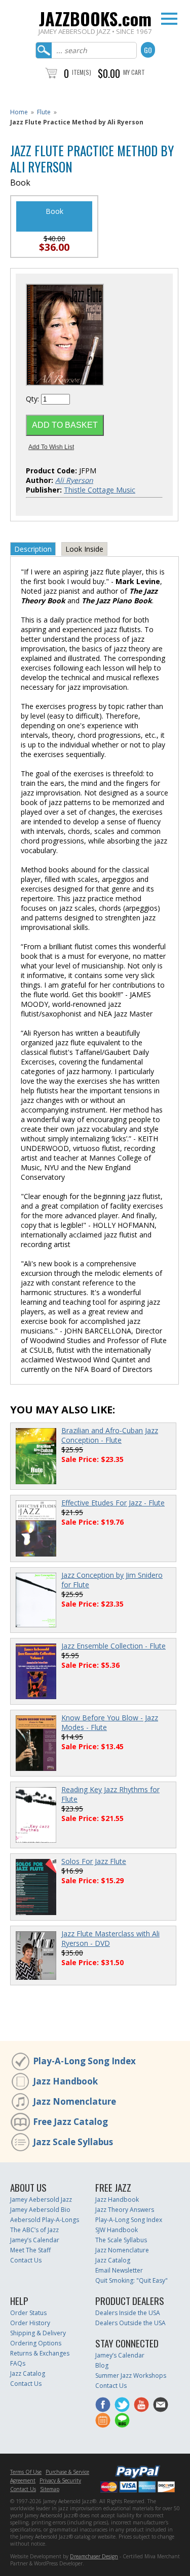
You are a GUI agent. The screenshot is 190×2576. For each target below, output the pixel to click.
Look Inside (84, 549)
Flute (44, 112)
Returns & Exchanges (40, 2353)
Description (33, 549)
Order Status (28, 2313)
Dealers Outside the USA (130, 2323)
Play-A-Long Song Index (84, 2061)
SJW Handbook (117, 2230)
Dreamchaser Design (94, 2556)
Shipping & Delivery (38, 2333)
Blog (102, 2365)
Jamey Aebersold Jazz (41, 2200)
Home (19, 112)
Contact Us (26, 2260)
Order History (30, 2323)
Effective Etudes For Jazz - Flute (113, 1503)
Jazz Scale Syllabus (73, 2142)
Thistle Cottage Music (100, 490)
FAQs (18, 2363)
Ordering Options (36, 2343)
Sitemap (50, 2489)
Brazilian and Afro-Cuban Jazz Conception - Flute (110, 1435)
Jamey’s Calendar (35, 2240)
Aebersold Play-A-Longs (45, 2220)
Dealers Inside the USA (128, 2313)
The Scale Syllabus (121, 2240)
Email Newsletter (119, 2270)
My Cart (134, 72)
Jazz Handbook (65, 2081)
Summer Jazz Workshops (131, 2375)
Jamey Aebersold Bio (40, 2210)
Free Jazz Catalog (70, 2122)
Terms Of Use (26, 2472)
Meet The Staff (30, 2250)
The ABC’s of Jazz (34, 2230)
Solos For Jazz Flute (94, 1861)
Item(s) (82, 72)
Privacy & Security (60, 2480)
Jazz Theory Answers (125, 2210)
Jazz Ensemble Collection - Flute (113, 1646)
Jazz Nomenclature (74, 2101)
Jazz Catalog (113, 2260)
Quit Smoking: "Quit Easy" (131, 2280)
